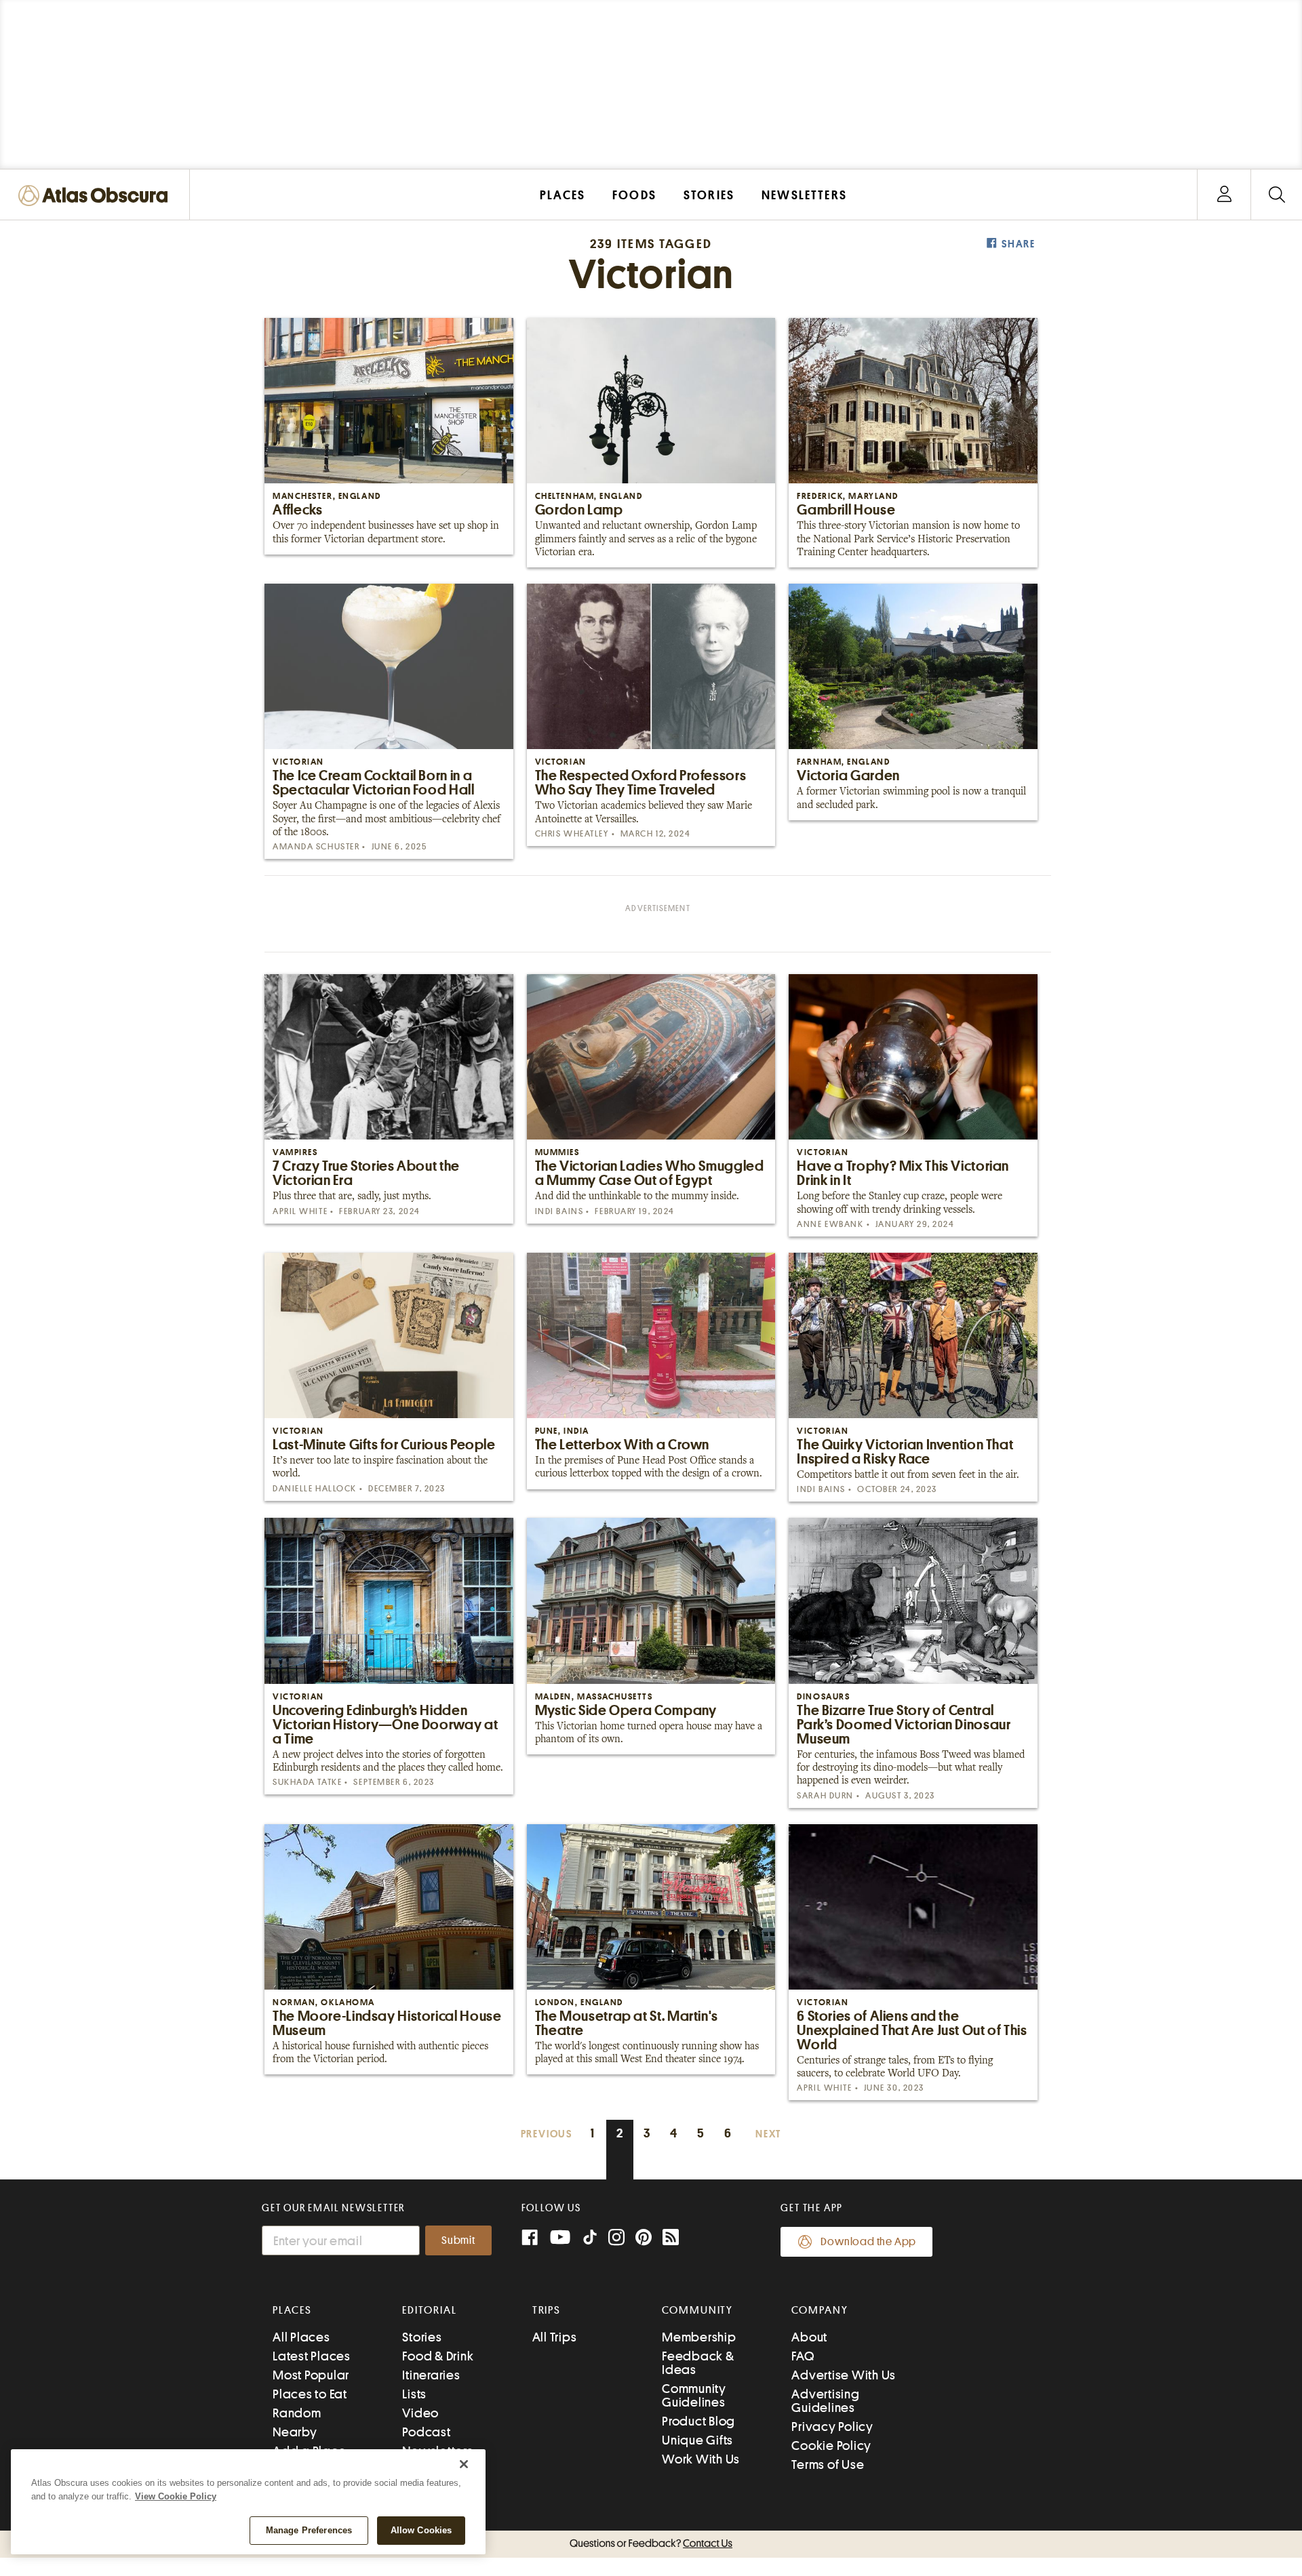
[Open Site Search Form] (1277, 195)
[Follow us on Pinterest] (644, 2239)
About (809, 2337)
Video (420, 2413)
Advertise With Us (844, 2375)
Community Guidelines (694, 2395)
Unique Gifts (697, 2440)
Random (297, 2413)
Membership (699, 2337)
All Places (301, 2337)
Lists (414, 2394)
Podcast (426, 2432)
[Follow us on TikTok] (590, 2240)
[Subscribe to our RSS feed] (671, 2239)
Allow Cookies (421, 2530)
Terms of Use (828, 2464)
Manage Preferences (309, 2530)
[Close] (464, 2464)
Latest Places (312, 2356)
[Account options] (1224, 195)
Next (768, 2134)
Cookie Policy (831, 2446)
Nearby (295, 2432)
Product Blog (698, 2421)
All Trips (555, 2337)
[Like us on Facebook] (530, 2239)
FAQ (803, 2356)
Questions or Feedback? (651, 2543)
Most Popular (311, 2375)
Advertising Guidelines (825, 2401)
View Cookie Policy (176, 2496)
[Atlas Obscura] (96, 196)
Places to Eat (310, 2394)
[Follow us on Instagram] (616, 2239)
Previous (547, 2134)
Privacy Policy (832, 2427)
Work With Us (701, 2459)
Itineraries (431, 2375)
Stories (422, 2337)
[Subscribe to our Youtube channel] (560, 2239)
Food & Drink (438, 2356)
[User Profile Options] (1224, 195)
